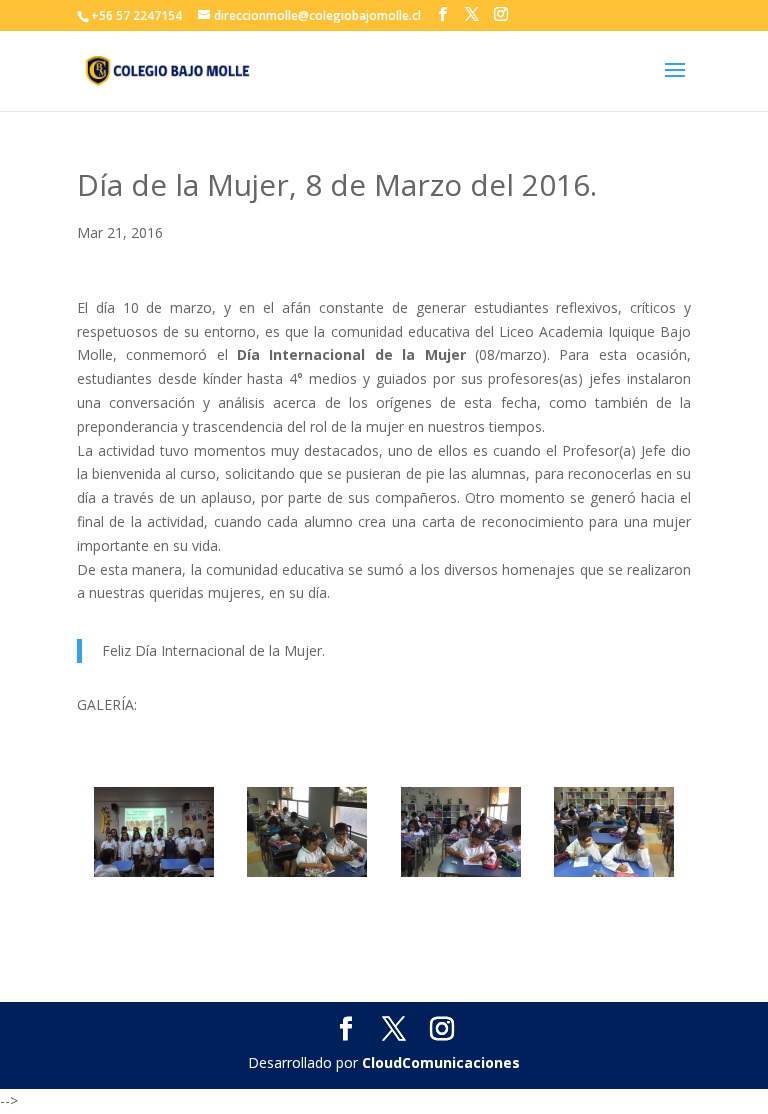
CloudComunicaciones (441, 1062)
